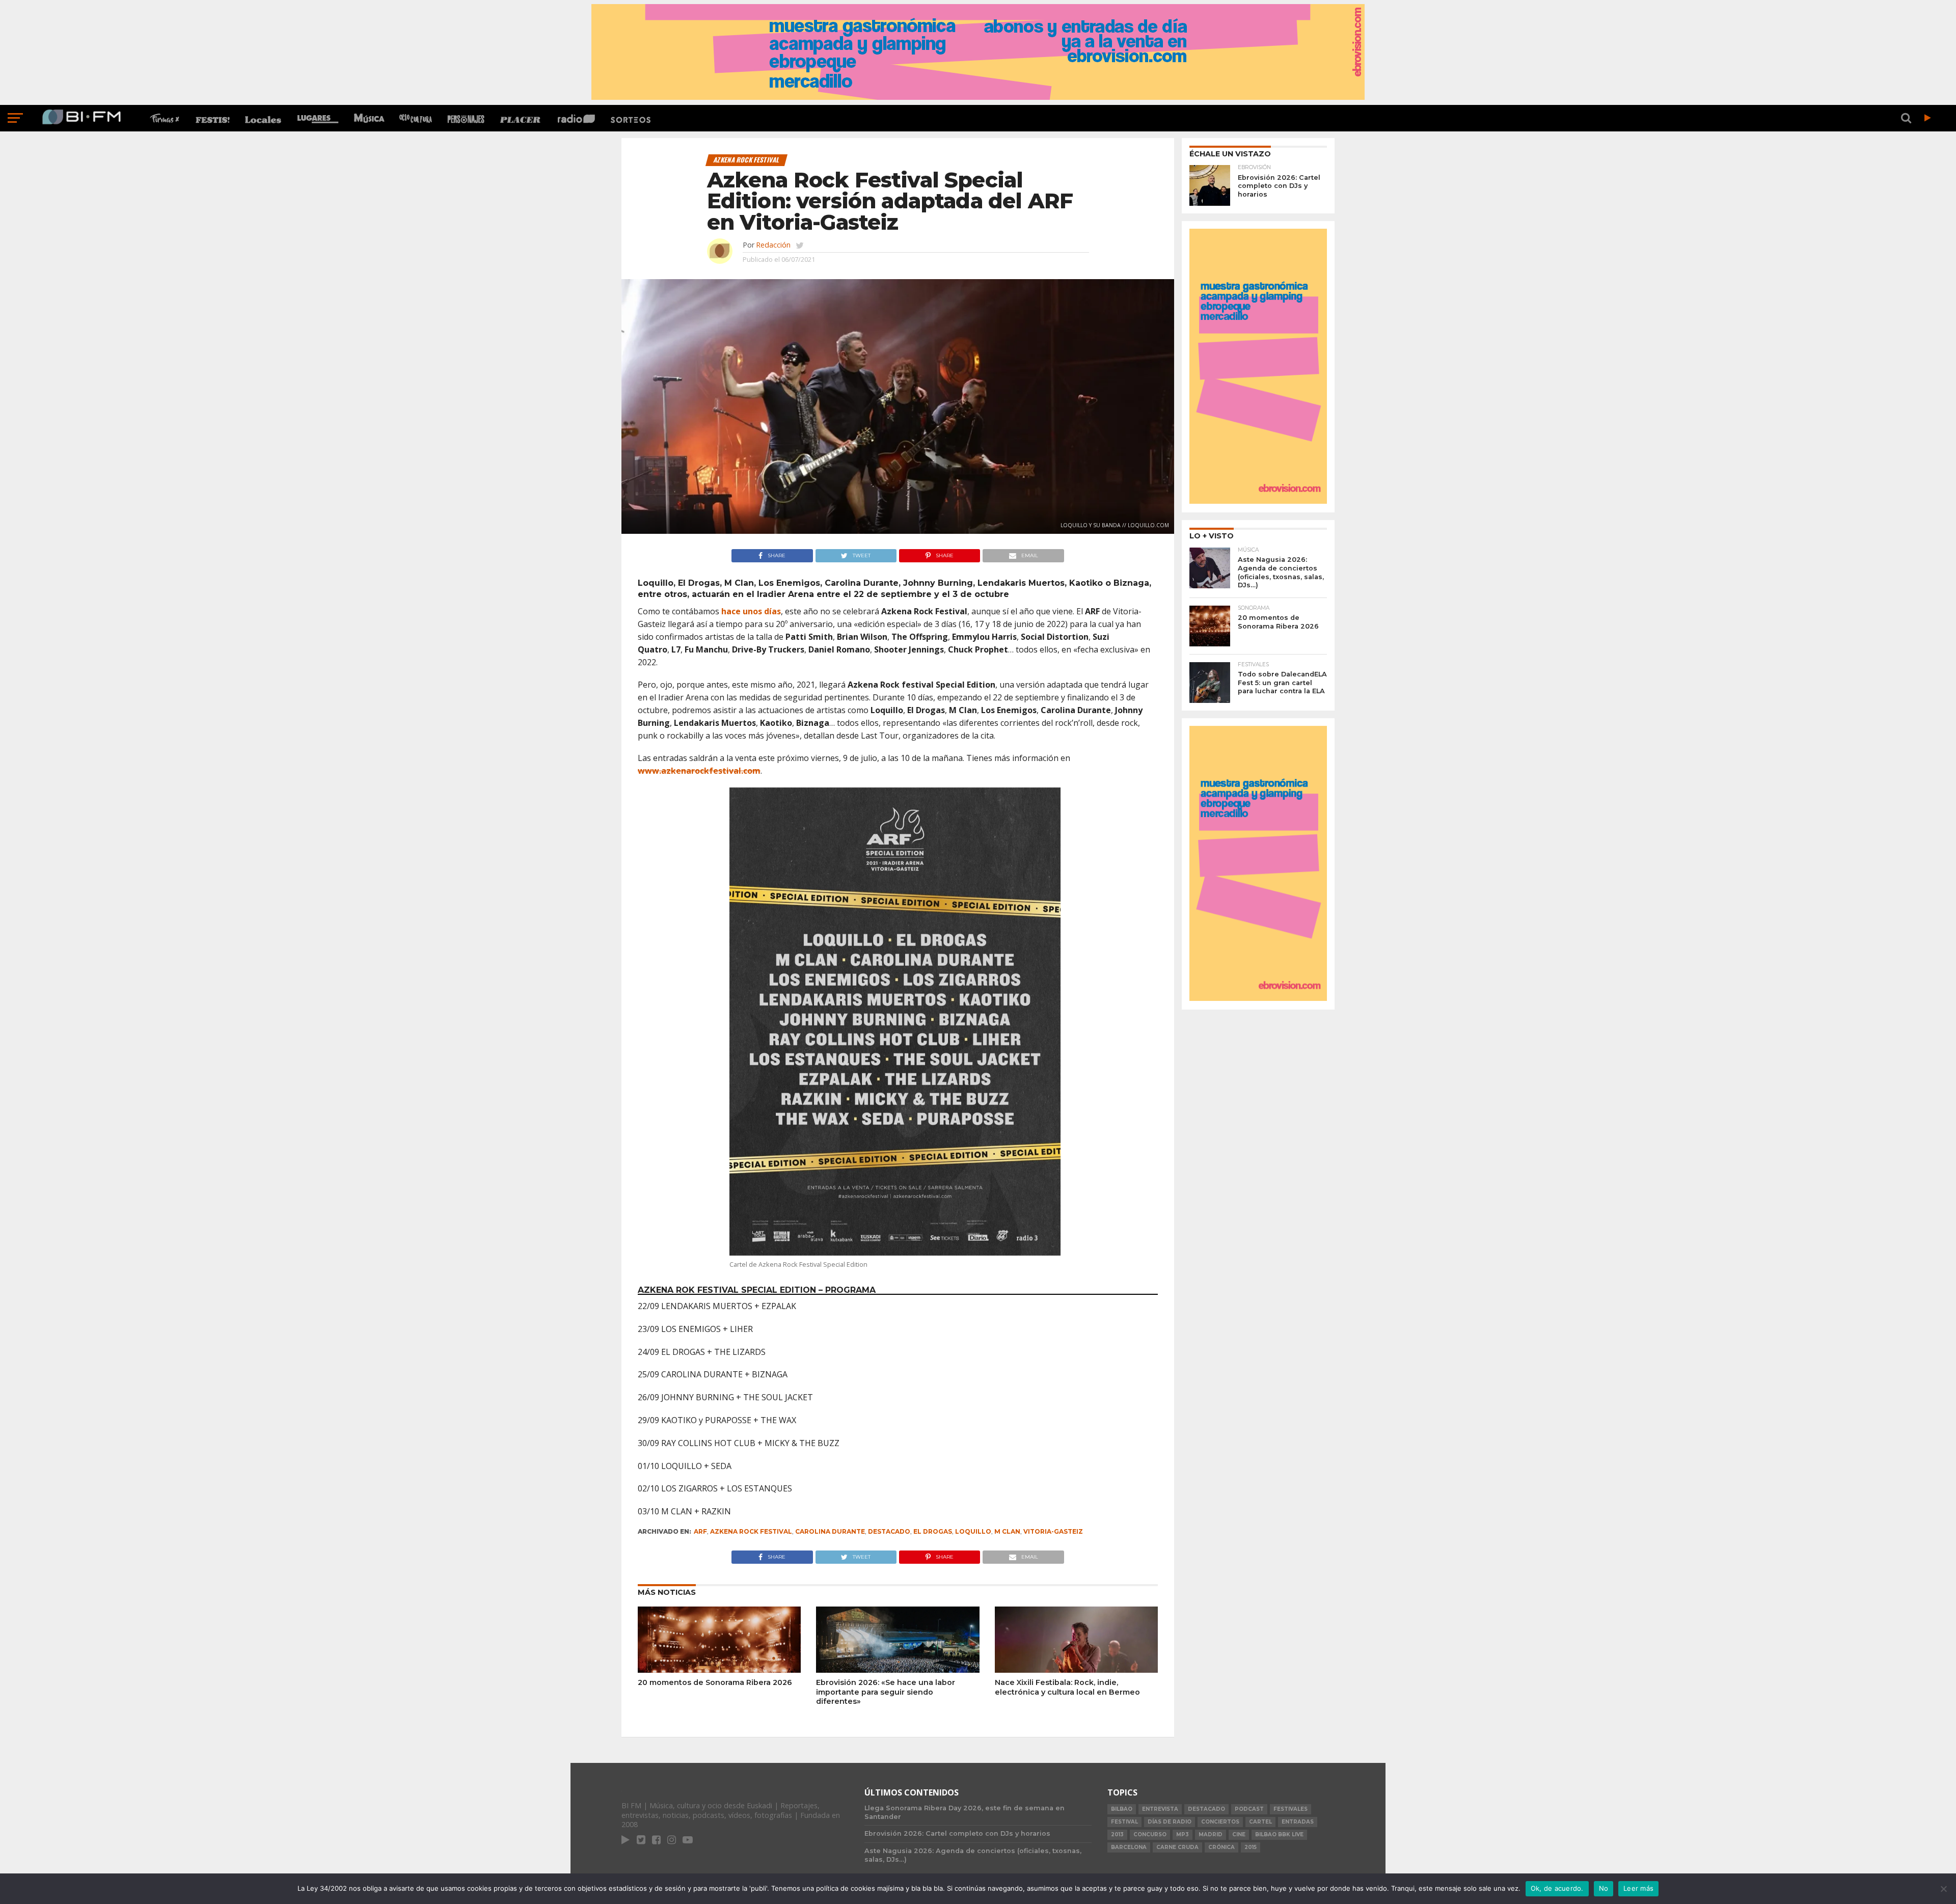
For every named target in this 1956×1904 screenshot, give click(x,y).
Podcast (1249, 1809)
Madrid (1211, 1834)
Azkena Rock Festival (751, 1531)
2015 (1251, 1847)
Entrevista (1160, 1809)
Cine (1239, 1834)
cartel (1260, 1822)
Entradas (1298, 1822)
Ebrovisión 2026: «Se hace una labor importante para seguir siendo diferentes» (886, 1692)
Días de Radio (1170, 1822)
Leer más (1638, 1888)
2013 (1117, 1834)
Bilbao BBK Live (1279, 1834)
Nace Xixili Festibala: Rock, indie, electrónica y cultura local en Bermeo (1067, 1687)
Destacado (889, 1531)
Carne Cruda (1177, 1847)
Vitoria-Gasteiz (1053, 1531)
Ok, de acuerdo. (1557, 1888)
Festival (1124, 1822)
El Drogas (933, 1531)
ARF (700, 1531)
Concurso (1150, 1834)
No (1604, 1888)
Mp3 (1183, 1834)
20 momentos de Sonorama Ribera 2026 (715, 1682)
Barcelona (1129, 1847)
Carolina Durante (830, 1531)
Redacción (773, 245)
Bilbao (1122, 1809)
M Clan (1007, 1531)
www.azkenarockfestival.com (699, 771)
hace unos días (751, 611)
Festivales (1291, 1809)
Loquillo (973, 1531)
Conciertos (1220, 1822)
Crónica (1221, 1847)
